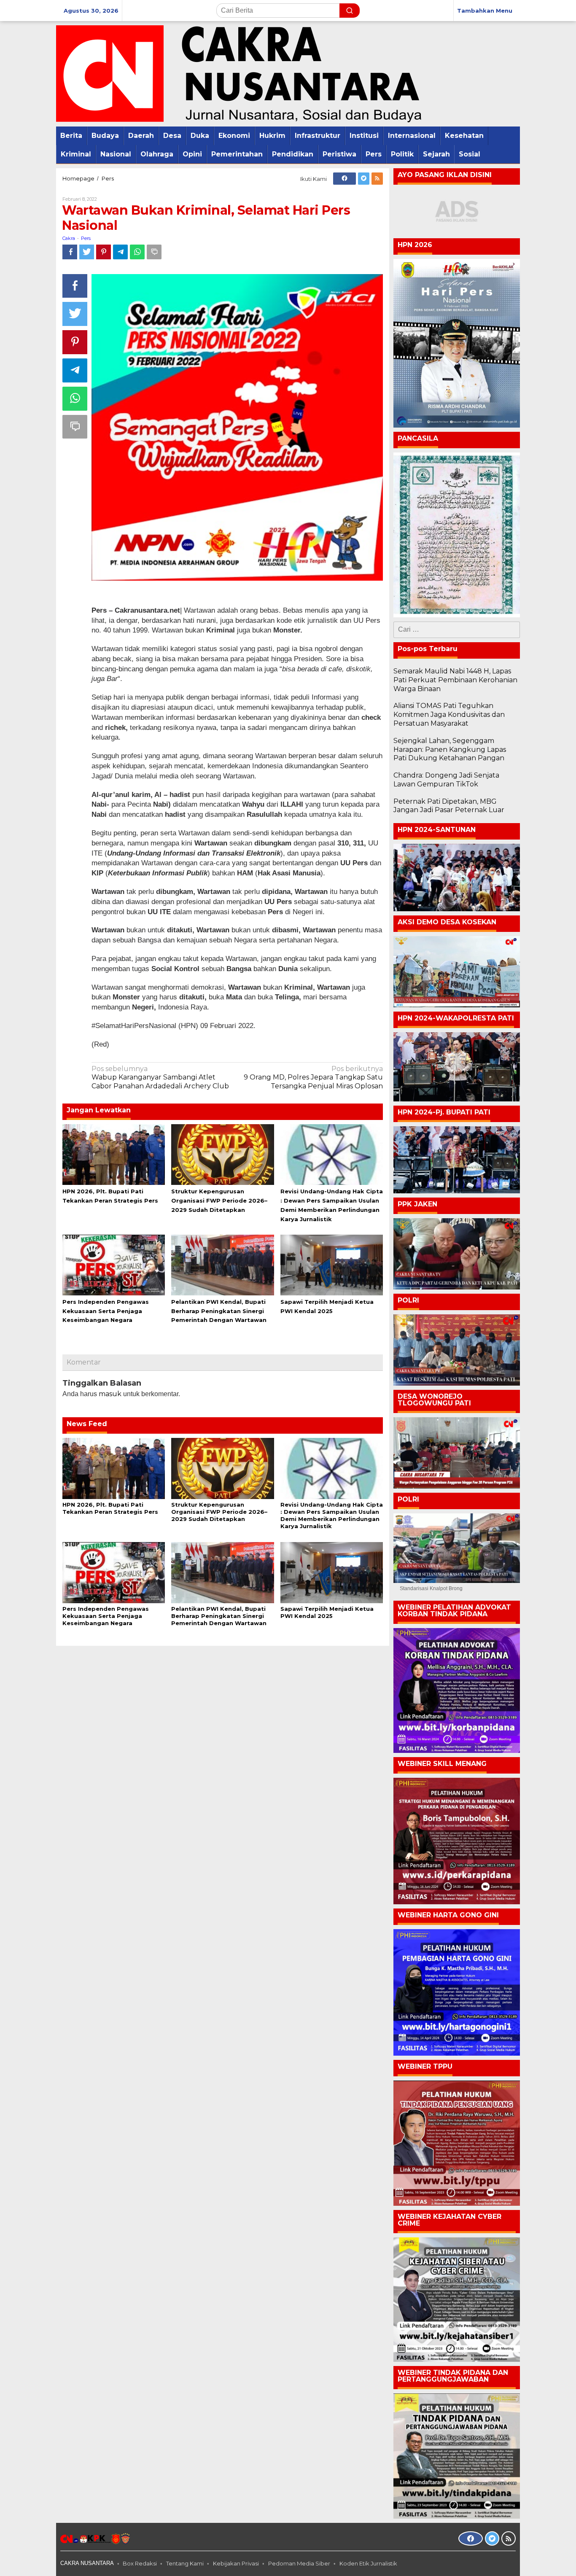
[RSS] (377, 179)
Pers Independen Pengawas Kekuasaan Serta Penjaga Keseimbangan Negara (106, 1311)
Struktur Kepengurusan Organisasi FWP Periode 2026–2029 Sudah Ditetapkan (219, 1201)
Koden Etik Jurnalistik (368, 2563)
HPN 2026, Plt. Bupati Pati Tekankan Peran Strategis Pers (110, 1508)
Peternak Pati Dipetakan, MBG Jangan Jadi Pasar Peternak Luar (449, 806)
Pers (86, 238)
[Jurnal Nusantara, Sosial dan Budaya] (239, 73)
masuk (110, 1394)
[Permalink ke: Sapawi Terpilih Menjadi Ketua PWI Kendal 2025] (332, 1264)
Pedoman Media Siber (299, 2563)
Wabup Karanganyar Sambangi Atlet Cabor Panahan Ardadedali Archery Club (160, 1078)
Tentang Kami (185, 2563)
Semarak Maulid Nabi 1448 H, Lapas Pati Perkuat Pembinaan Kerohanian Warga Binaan (455, 680)
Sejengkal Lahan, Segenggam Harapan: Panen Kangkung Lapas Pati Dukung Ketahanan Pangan (450, 750)
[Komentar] (154, 252)
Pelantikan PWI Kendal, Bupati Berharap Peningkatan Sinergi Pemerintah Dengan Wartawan (219, 1311)
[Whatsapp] (137, 252)
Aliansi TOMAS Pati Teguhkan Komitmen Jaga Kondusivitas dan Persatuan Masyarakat (449, 715)
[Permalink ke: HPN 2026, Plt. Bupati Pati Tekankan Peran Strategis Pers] (114, 1154)
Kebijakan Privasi (236, 2563)
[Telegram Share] (120, 252)
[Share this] (70, 252)
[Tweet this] (87, 252)
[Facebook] (345, 179)
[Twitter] (364, 179)
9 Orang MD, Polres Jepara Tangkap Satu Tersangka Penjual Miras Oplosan (313, 1078)
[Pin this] (104, 252)
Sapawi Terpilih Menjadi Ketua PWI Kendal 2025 (327, 1612)
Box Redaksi (140, 2563)
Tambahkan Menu (485, 11)
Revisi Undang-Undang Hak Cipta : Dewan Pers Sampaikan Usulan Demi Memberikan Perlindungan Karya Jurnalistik (332, 1515)
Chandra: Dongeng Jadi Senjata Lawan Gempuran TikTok (446, 780)
